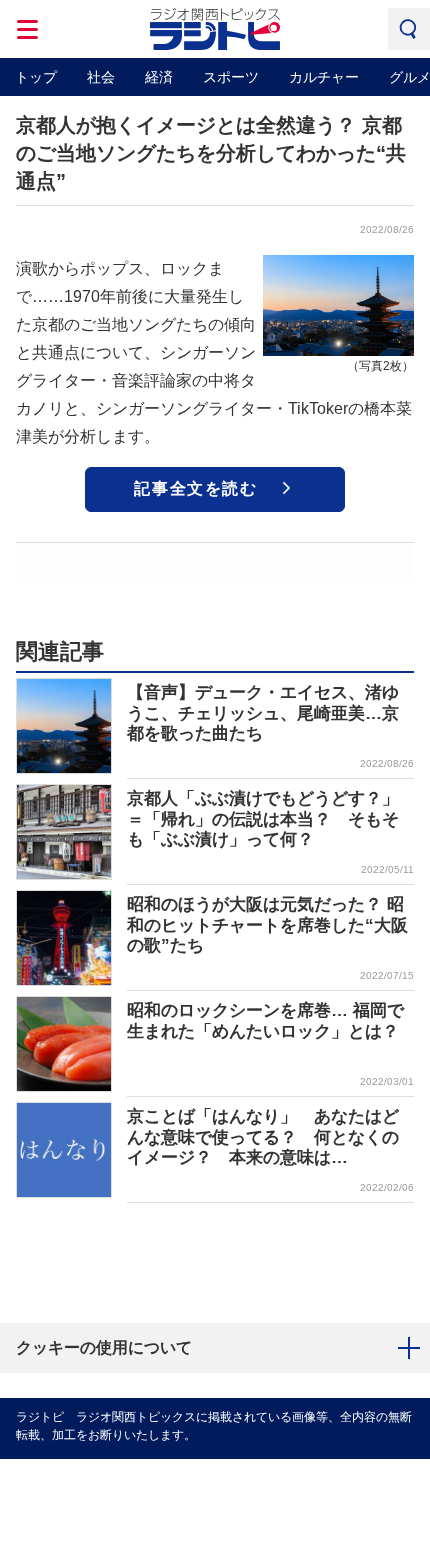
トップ (36, 77)
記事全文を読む (195, 488)
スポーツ (231, 77)
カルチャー (324, 77)
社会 (101, 77)
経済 (159, 77)
